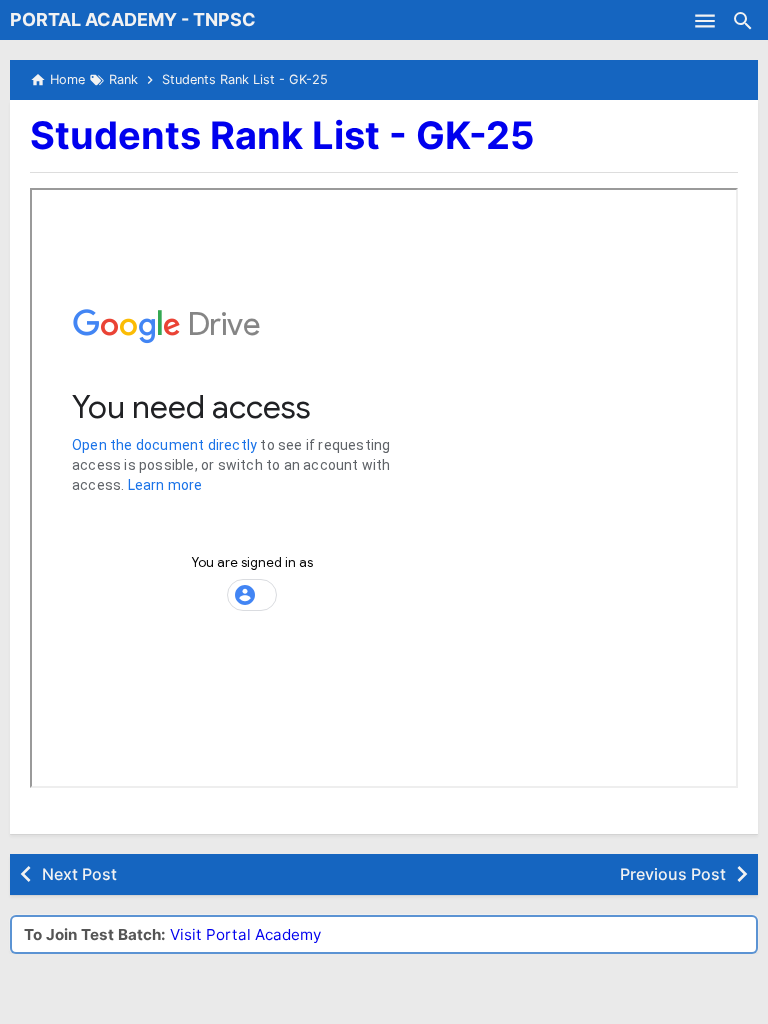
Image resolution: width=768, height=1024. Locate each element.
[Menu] (705, 20)
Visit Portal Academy (245, 934)
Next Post (79, 874)
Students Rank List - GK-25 (282, 135)
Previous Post (673, 874)
